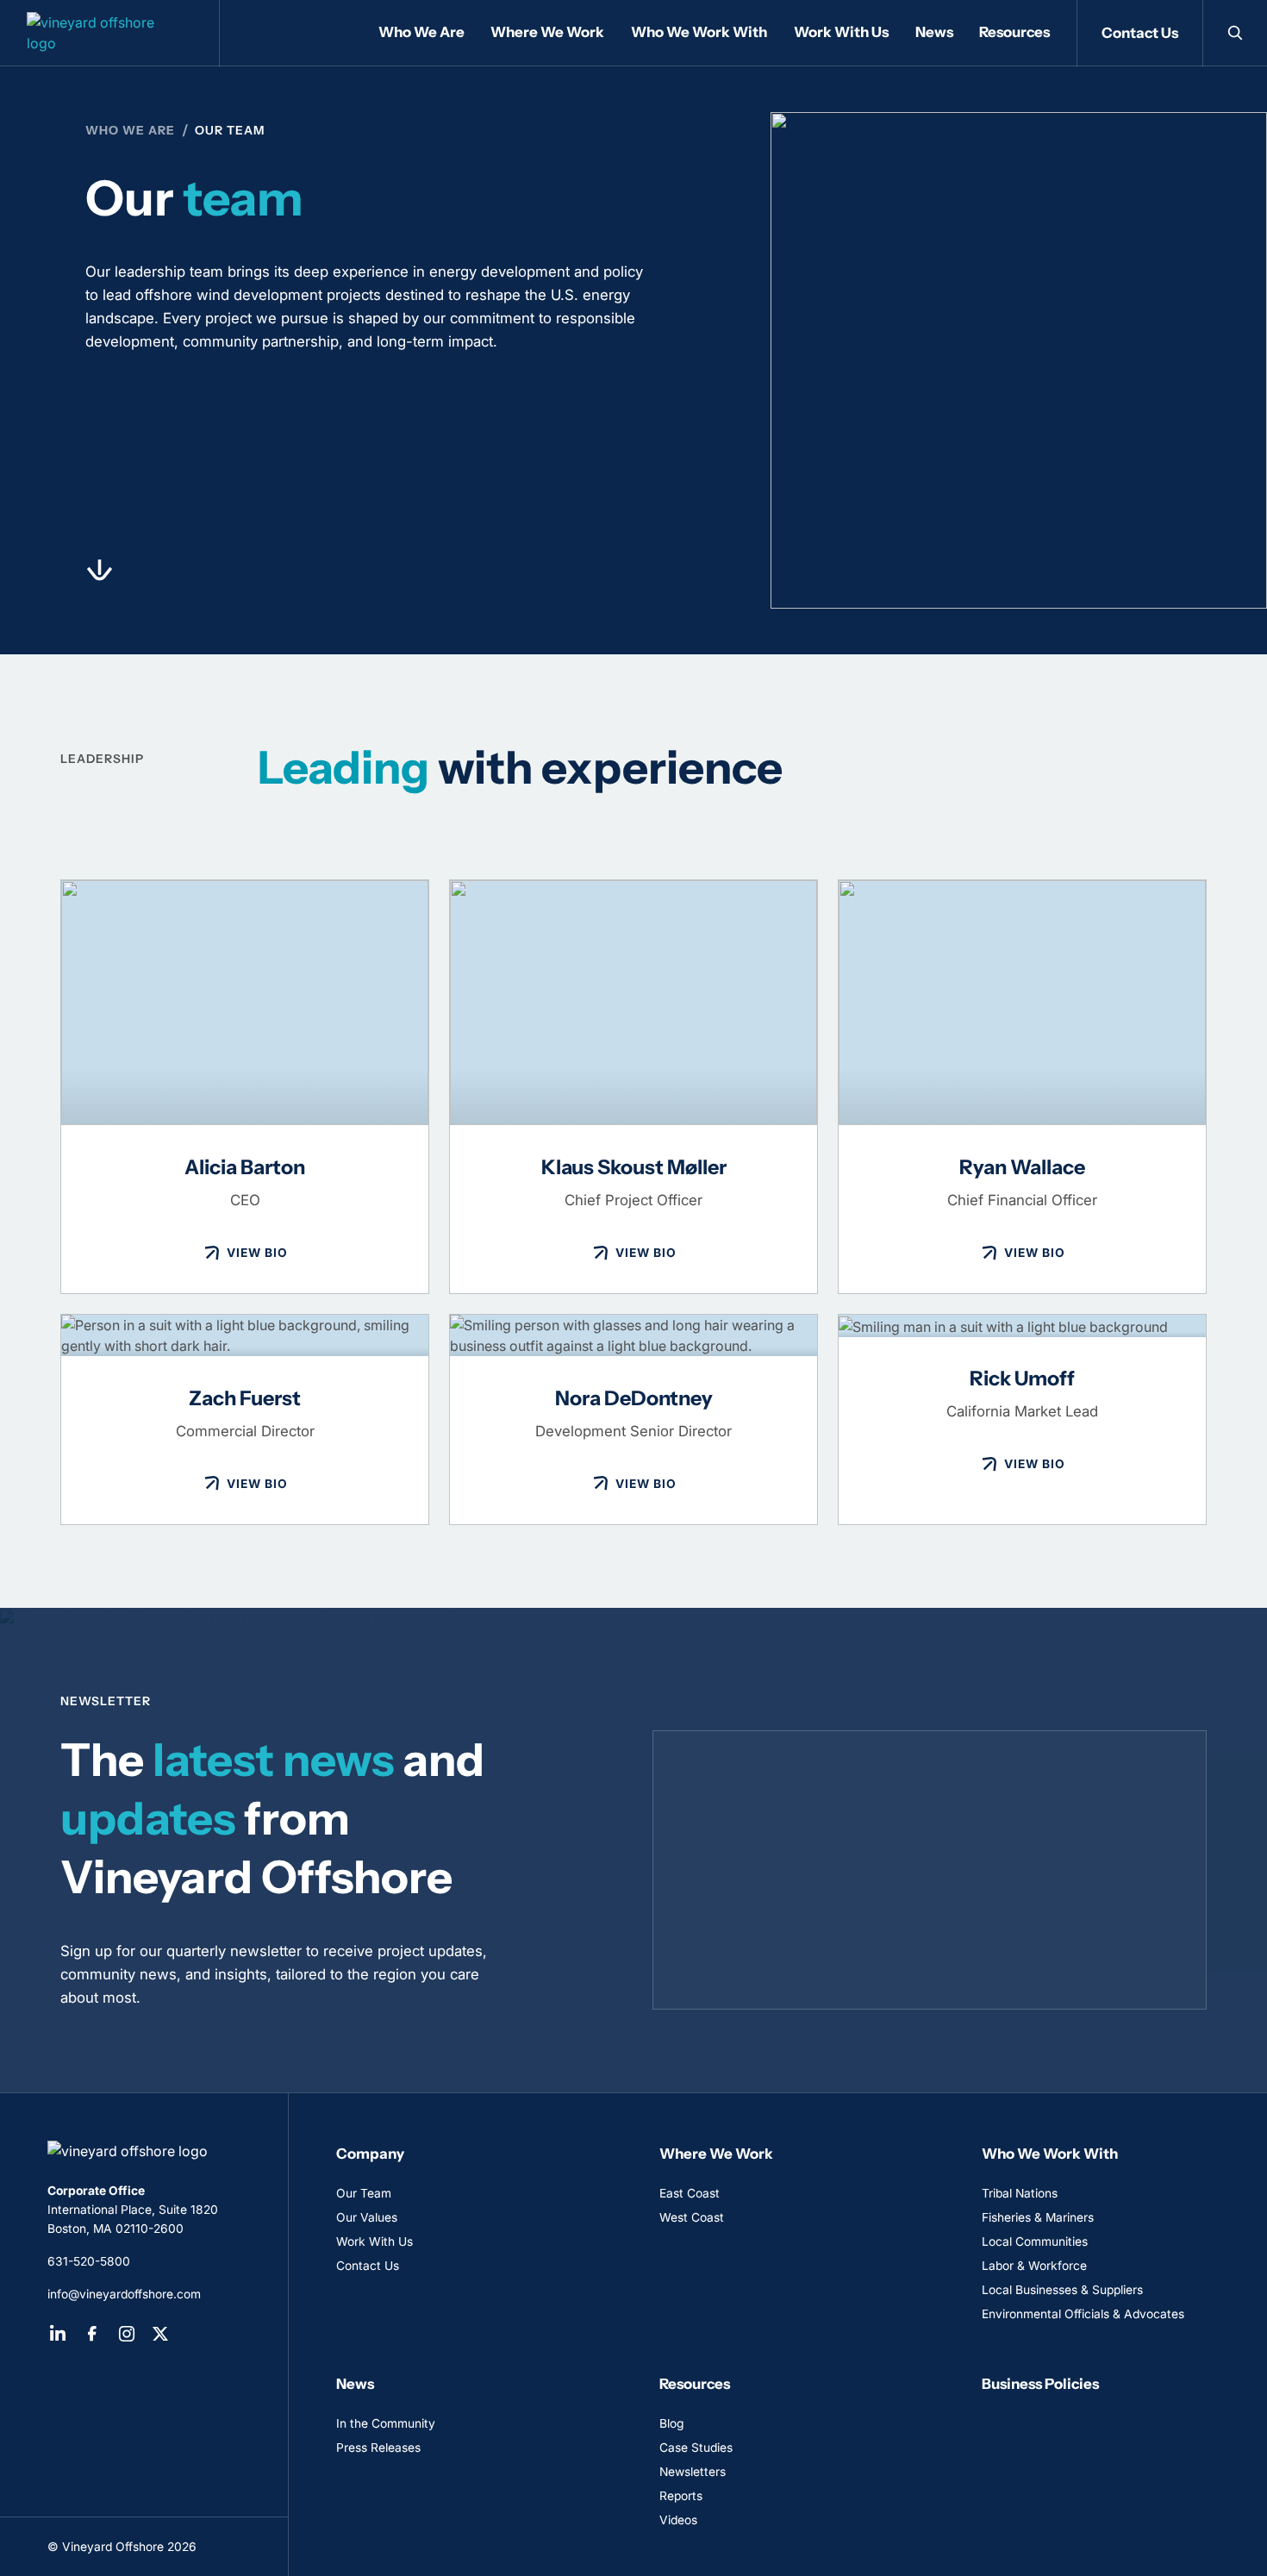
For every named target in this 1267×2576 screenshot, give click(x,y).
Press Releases (378, 2448)
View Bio (257, 1253)
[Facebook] (92, 2334)
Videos (678, 2520)
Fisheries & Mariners (1038, 2217)
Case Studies (696, 2448)
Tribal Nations (1020, 2193)
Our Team (364, 2193)
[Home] (110, 33)
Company (370, 2154)
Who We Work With (1050, 2154)
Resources (695, 2384)
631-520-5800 (89, 2261)
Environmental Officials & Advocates (1083, 2314)
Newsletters (693, 2472)
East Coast (690, 2193)
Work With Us (374, 2241)
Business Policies (1040, 2384)
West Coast (692, 2217)
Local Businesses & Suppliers (1062, 2290)
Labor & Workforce (1034, 2266)
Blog (671, 2423)
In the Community (386, 2423)
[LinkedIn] (58, 2334)
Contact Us (1140, 33)
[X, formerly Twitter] (160, 2334)
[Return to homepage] (144, 2151)
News (355, 2384)
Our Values (367, 2217)
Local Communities (1035, 2241)
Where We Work (716, 2154)
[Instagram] (127, 2334)
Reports (681, 2496)
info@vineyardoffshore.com (124, 2294)
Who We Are (130, 130)
